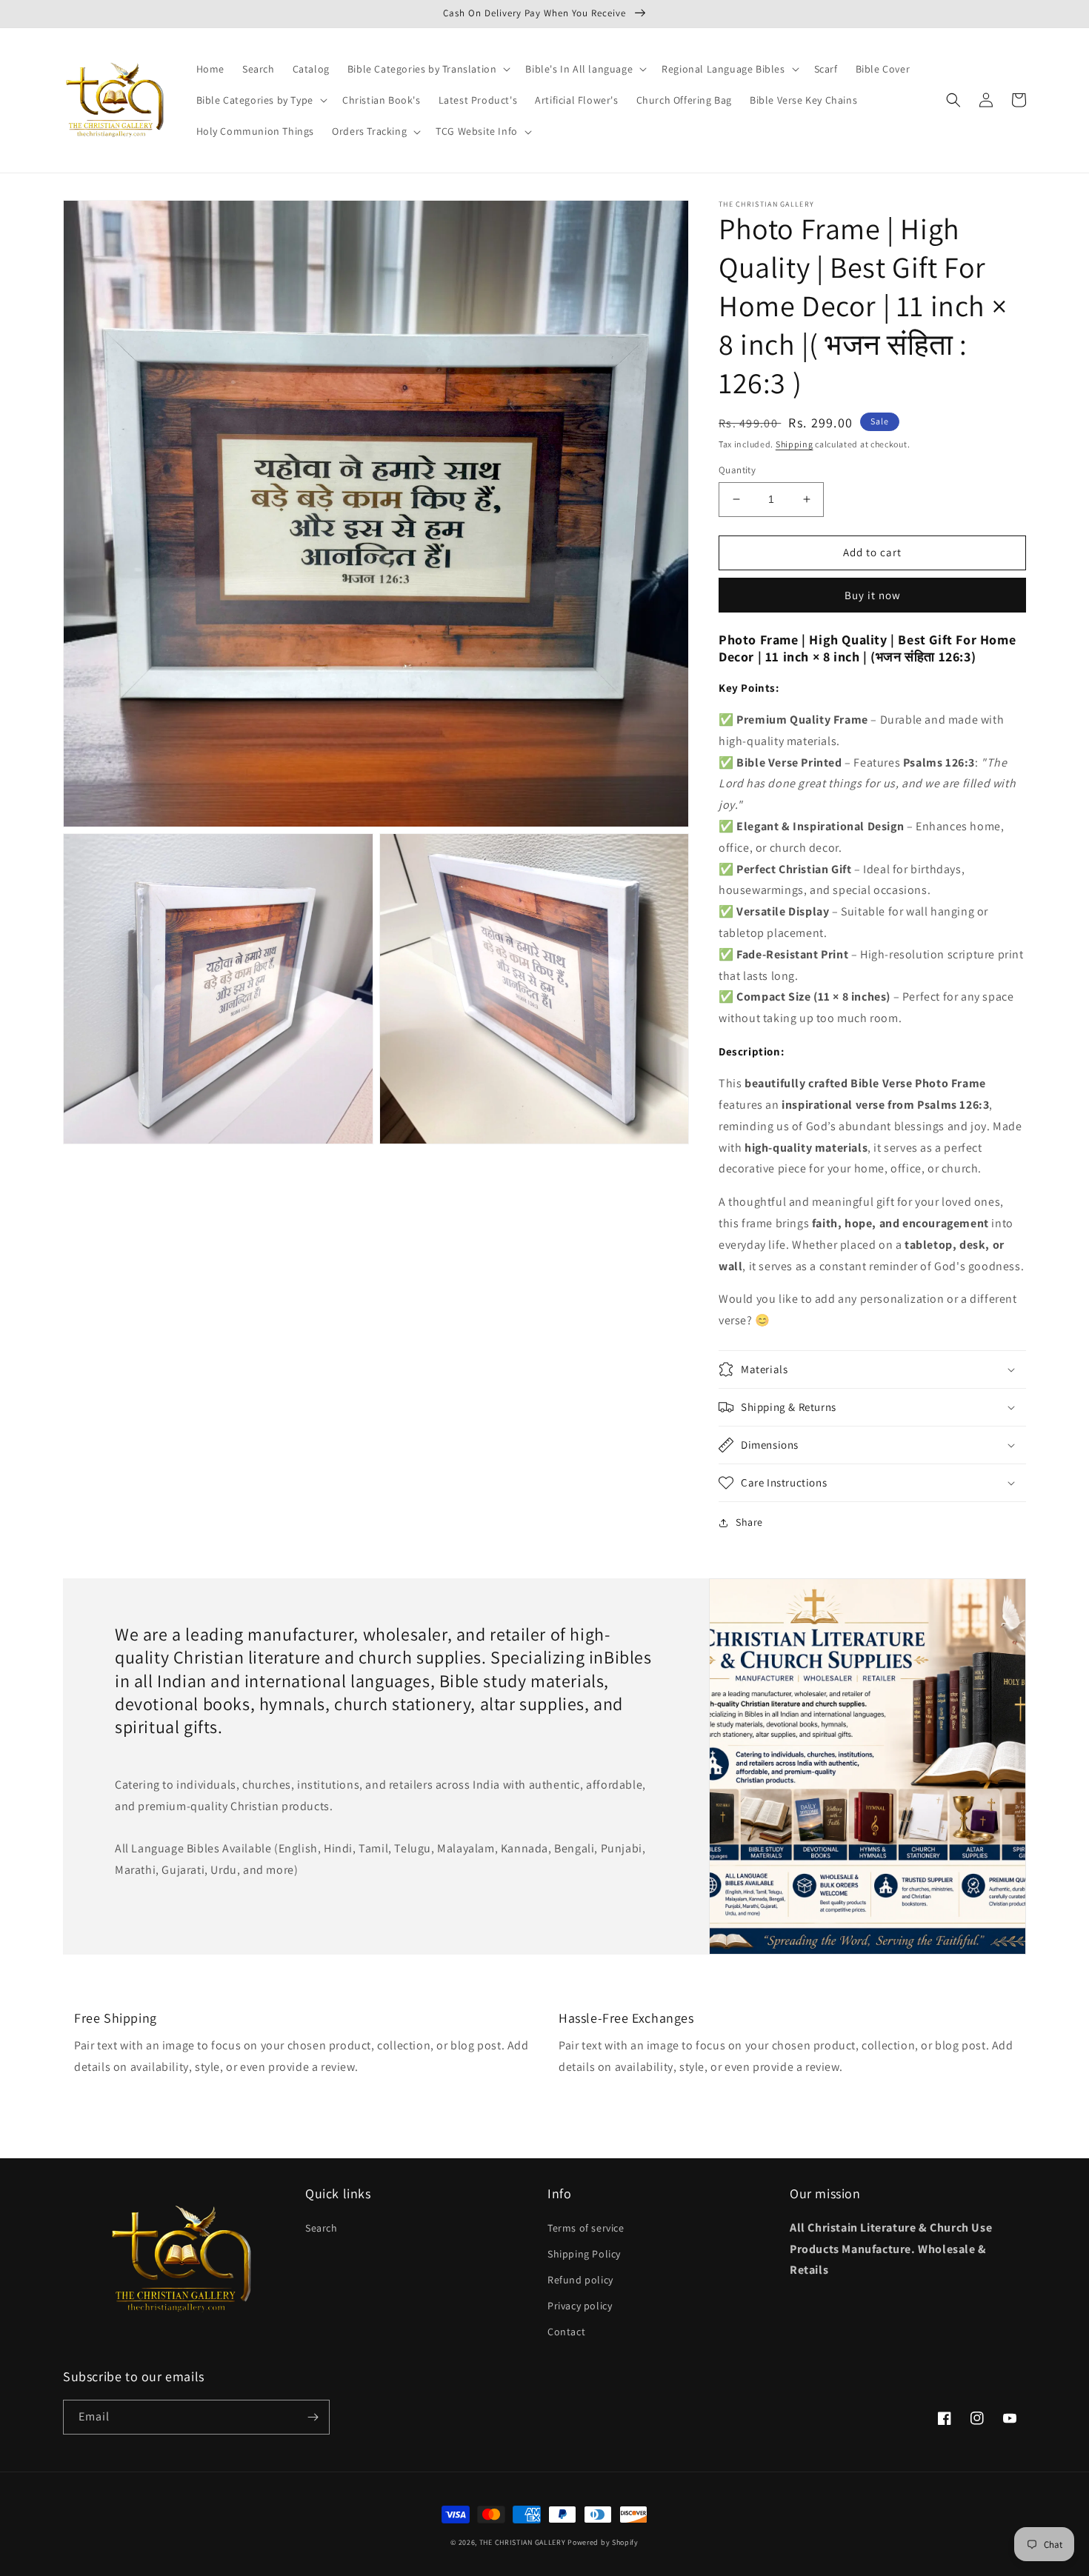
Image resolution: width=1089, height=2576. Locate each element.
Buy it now (873, 595)
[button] (428, 69)
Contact (566, 2332)
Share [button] (749, 1522)
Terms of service (586, 2228)
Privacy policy (580, 2306)
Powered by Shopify (603, 2542)
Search (322, 2228)
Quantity (737, 470)
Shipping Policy (584, 2254)
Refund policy (580, 2280)
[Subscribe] (313, 2417)
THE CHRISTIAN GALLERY (523, 2542)
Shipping (795, 444)
